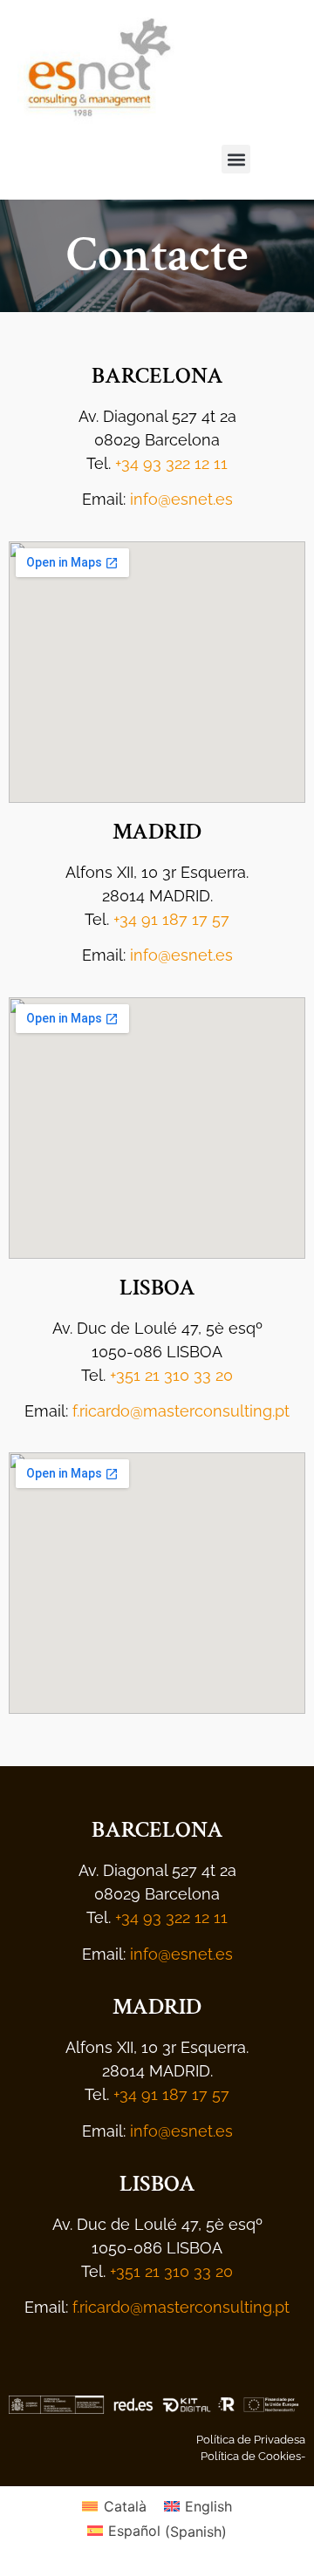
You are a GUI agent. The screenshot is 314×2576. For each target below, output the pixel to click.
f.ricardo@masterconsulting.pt (181, 1411)
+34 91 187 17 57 (171, 919)
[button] (236, 159)
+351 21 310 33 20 (171, 1375)
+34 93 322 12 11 (171, 463)
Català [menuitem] (125, 2506)
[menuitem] (114, 2506)
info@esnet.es (181, 499)
